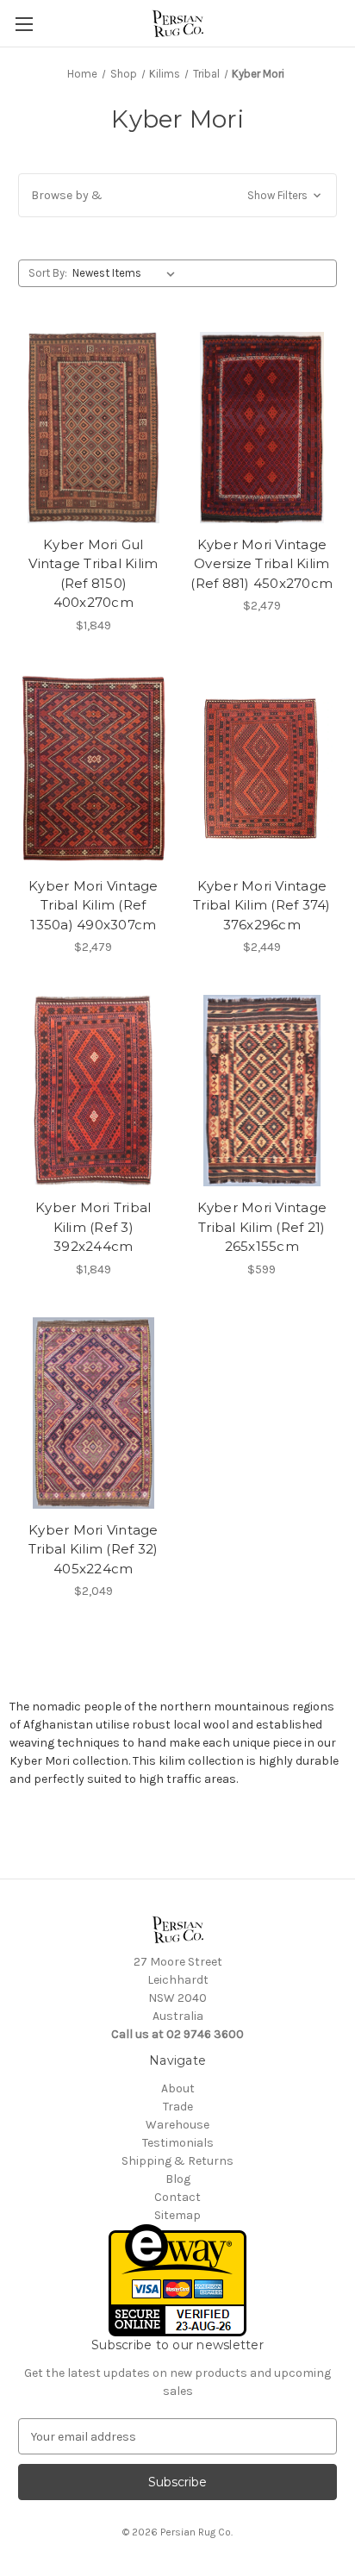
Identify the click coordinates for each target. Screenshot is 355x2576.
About (178, 2088)
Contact (177, 2197)
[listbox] (127, 273)
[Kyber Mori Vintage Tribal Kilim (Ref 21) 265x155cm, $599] (262, 1091)
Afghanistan (58, 1725)
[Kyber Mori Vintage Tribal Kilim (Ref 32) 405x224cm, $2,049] (93, 1413)
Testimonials (178, 2143)
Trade (178, 2107)
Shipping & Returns (177, 2161)
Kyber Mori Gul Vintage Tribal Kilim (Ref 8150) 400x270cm (93, 574)
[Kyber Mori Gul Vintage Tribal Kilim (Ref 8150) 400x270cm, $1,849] (93, 428)
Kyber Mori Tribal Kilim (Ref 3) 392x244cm (93, 1227)
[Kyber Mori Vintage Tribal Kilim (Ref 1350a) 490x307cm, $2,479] (93, 769)
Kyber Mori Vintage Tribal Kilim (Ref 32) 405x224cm (93, 1549)
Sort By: (48, 273)
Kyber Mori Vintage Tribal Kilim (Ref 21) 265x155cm (262, 1227)
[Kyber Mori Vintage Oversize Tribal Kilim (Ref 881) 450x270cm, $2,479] (262, 428)
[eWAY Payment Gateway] (177, 2280)
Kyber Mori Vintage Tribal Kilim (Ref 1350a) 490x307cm (93, 905)
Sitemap (177, 2215)
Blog (178, 2179)
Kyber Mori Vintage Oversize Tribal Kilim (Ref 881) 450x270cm (262, 564)
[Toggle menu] (24, 24)
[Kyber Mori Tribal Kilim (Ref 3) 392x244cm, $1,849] (93, 1091)
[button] (177, 195)
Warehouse (177, 2125)
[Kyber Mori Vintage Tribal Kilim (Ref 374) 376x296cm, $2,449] (262, 769)
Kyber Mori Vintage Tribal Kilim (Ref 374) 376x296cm (262, 905)
